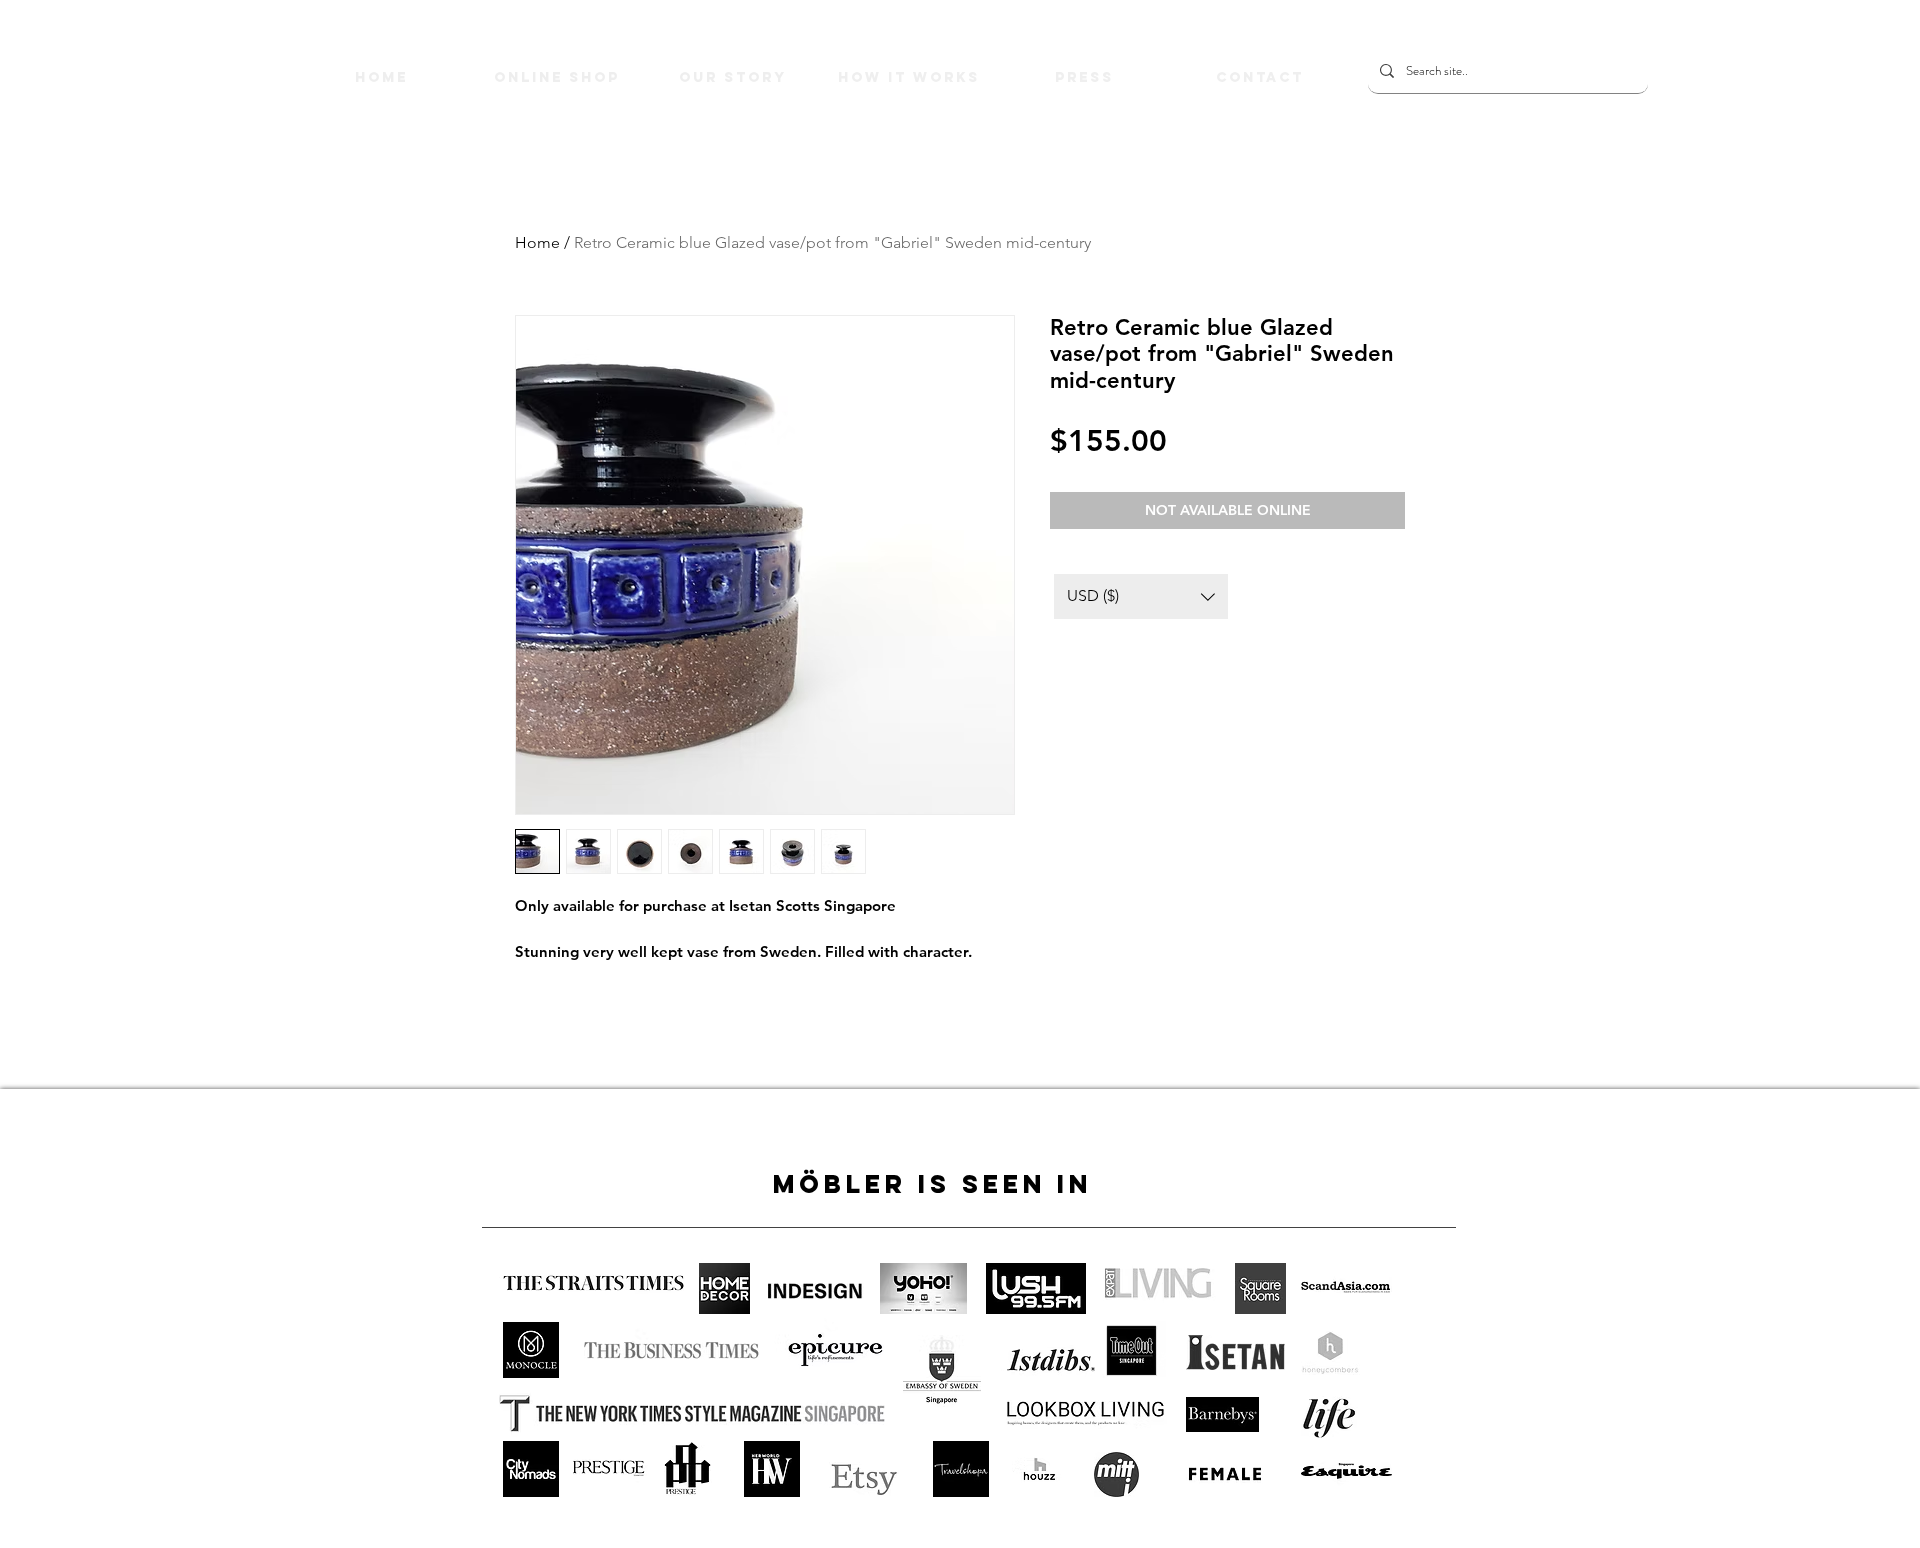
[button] (1141, 596)
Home (537, 242)
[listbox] (1141, 596)
